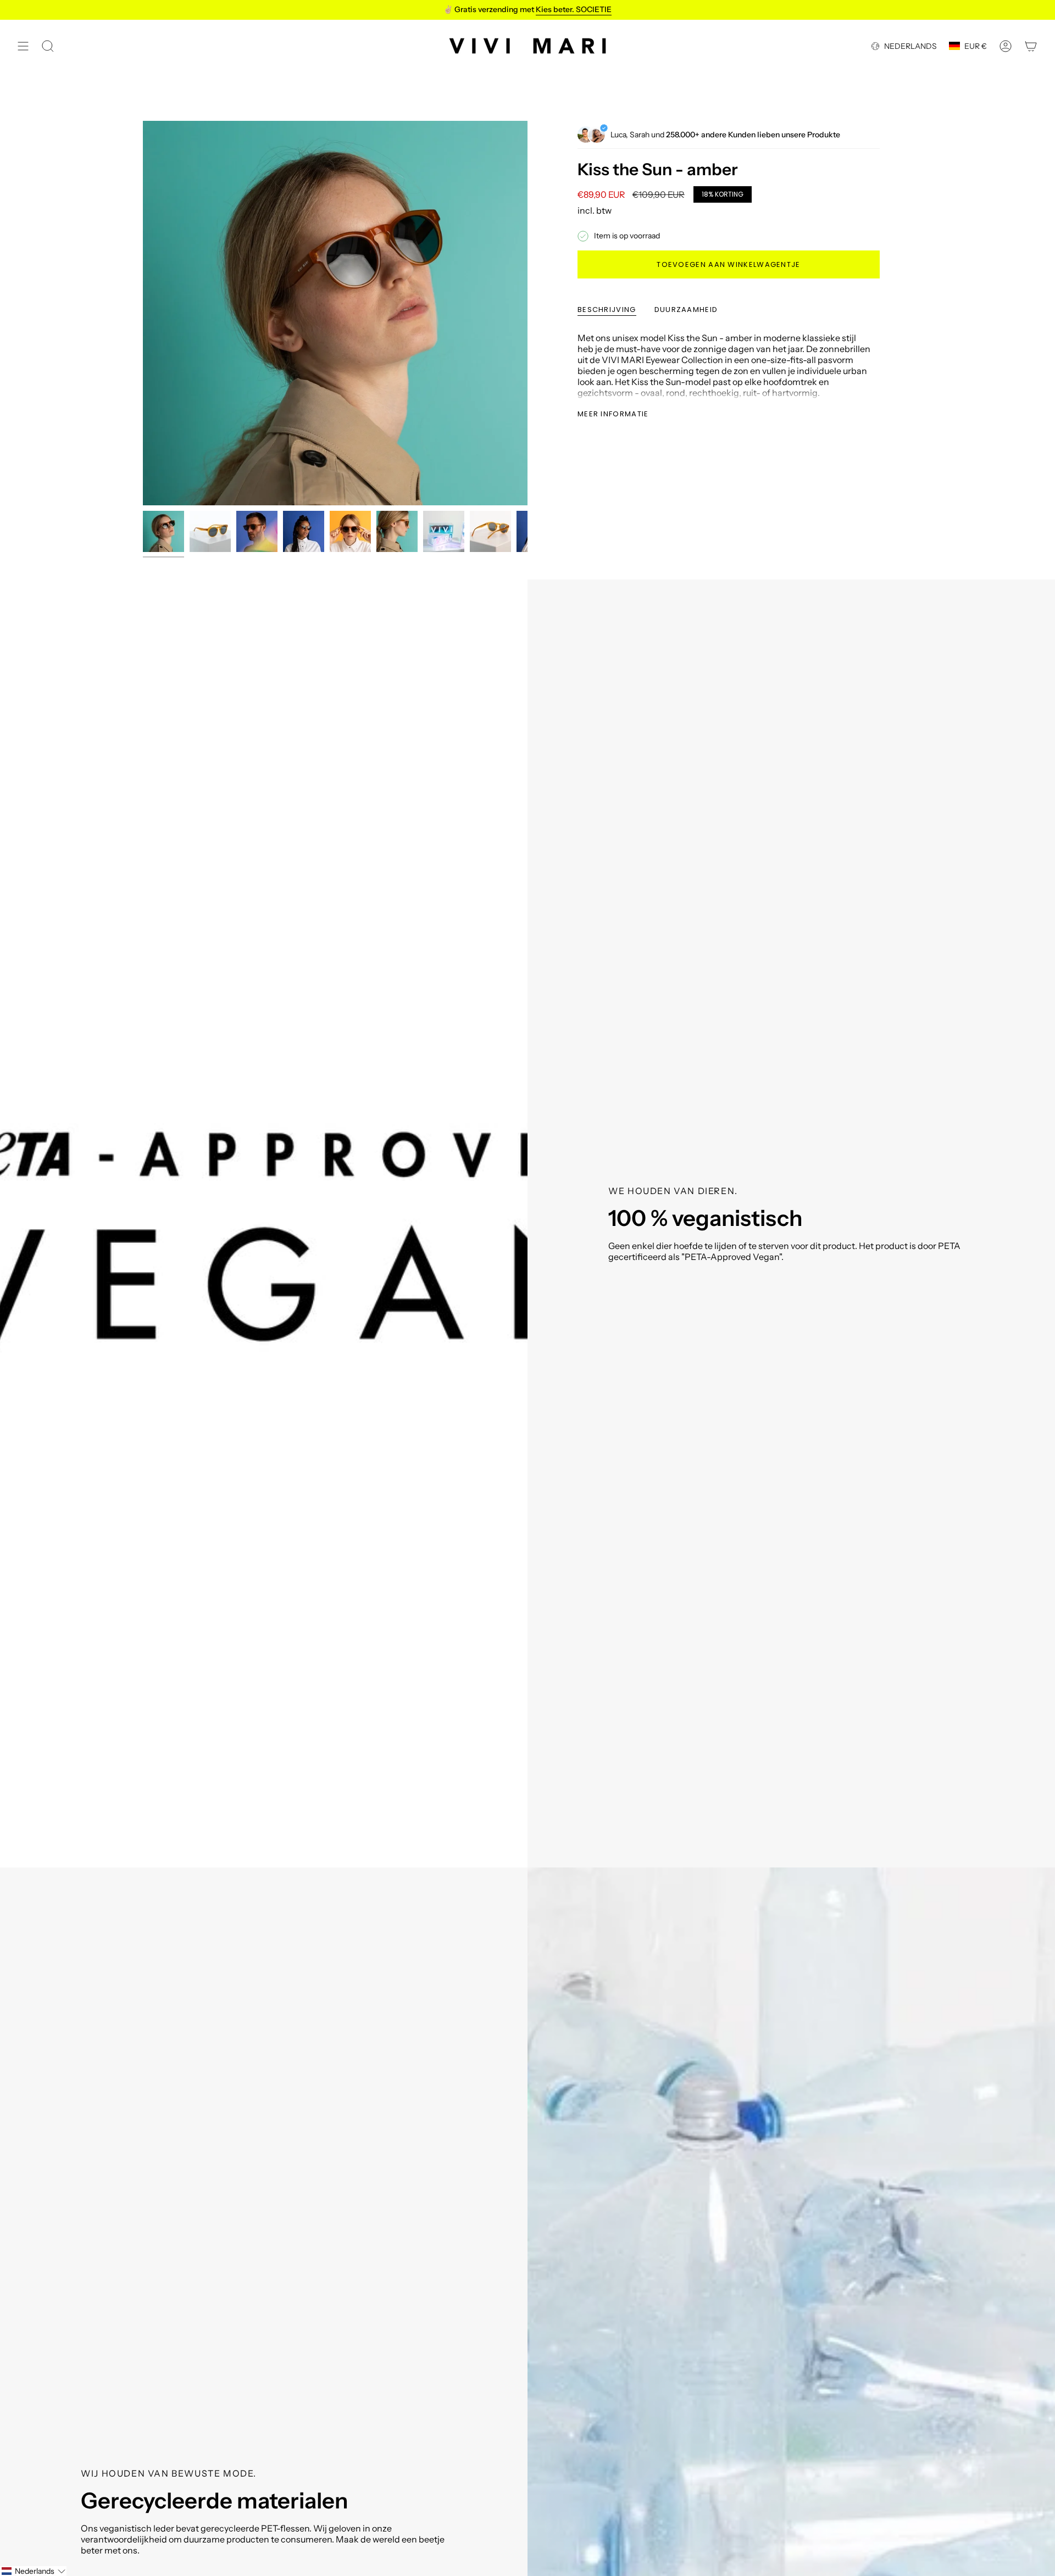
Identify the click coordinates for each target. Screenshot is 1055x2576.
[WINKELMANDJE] (1031, 46)
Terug (143, 313)
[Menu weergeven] (23, 46)
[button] (33, 2571)
